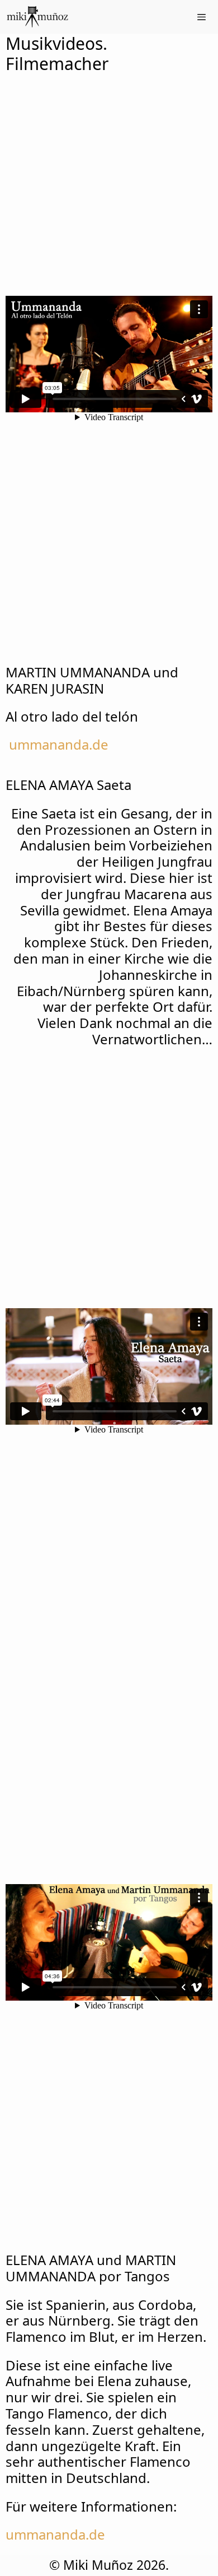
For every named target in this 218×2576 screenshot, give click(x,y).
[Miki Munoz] (37, 17)
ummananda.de (59, 744)
